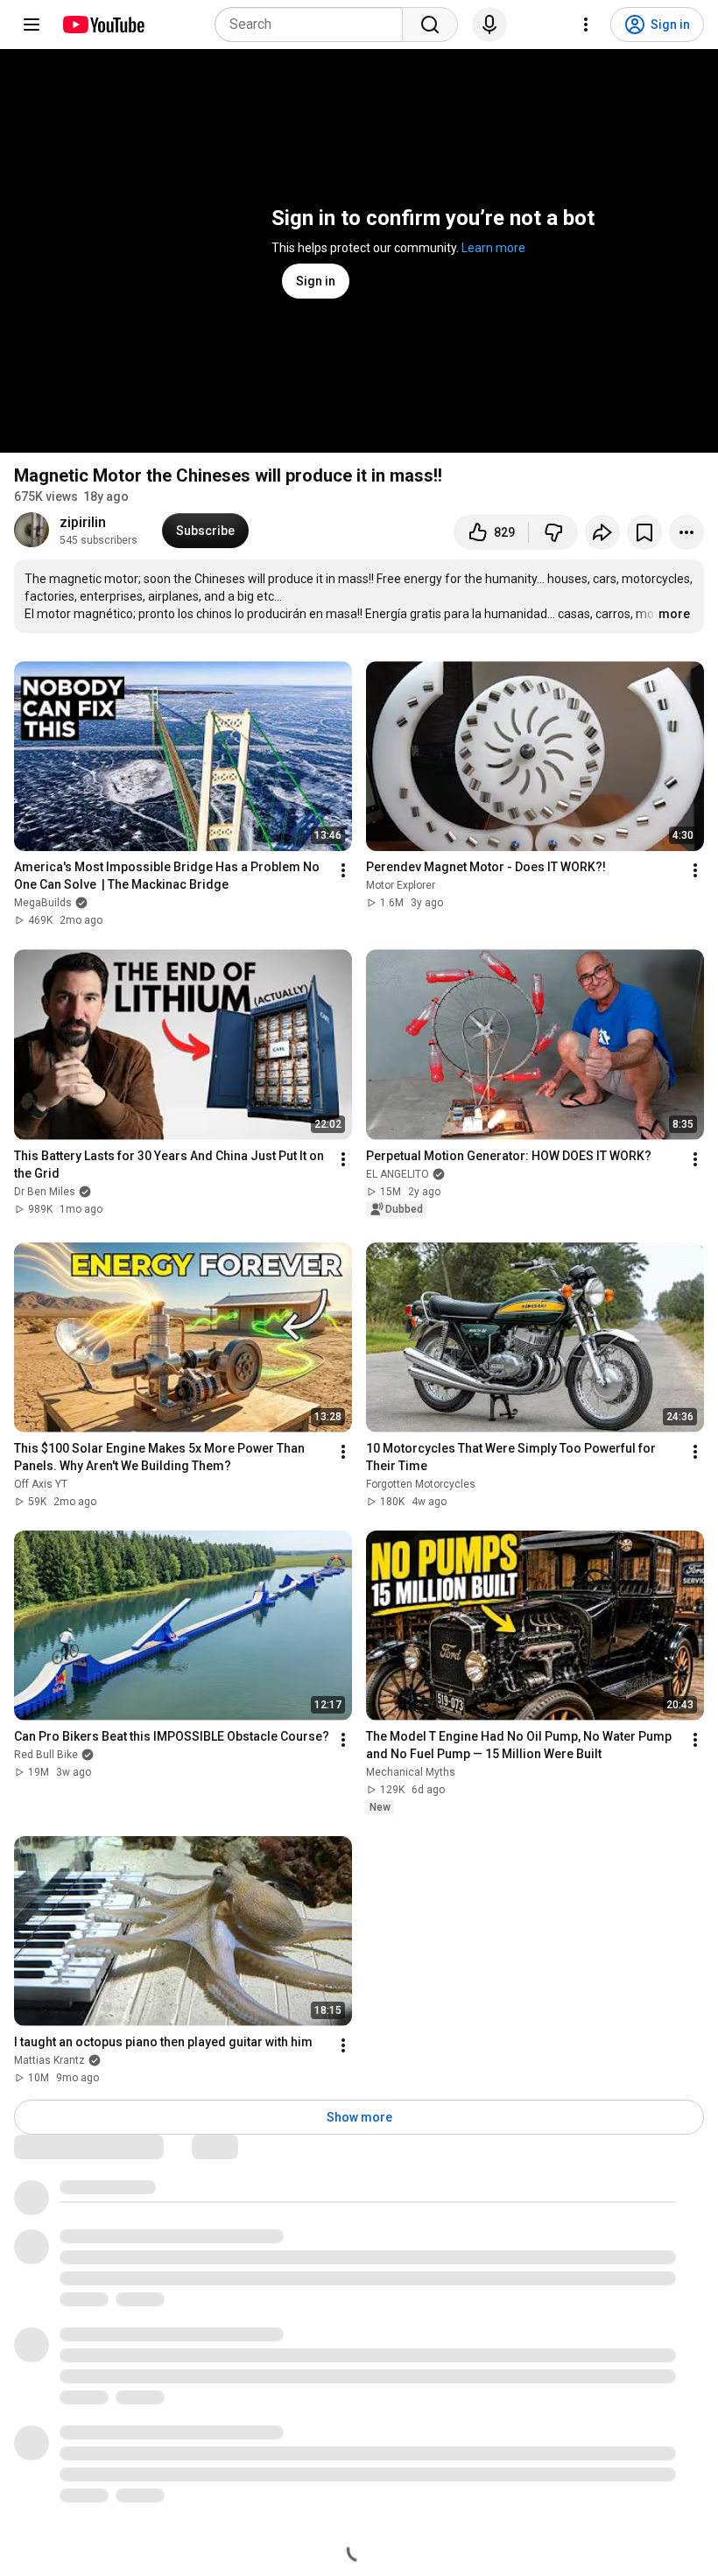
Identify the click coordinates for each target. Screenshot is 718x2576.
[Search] (430, 25)
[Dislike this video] (553, 532)
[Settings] (586, 25)
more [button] (674, 614)
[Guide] (32, 25)
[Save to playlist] (644, 532)
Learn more (493, 248)
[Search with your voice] (489, 25)
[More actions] (686, 532)
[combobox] (314, 25)
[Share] (602, 532)
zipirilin (83, 522)
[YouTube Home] (103, 25)
